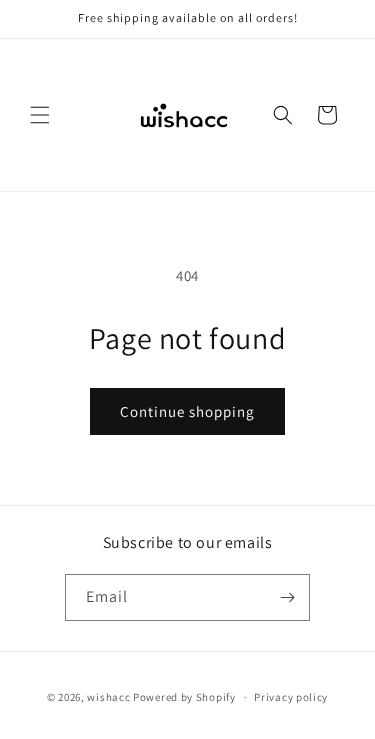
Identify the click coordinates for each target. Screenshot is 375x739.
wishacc (108, 697)
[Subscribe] (287, 597)
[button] (40, 115)
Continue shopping (187, 411)
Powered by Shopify (184, 697)
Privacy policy (291, 697)
